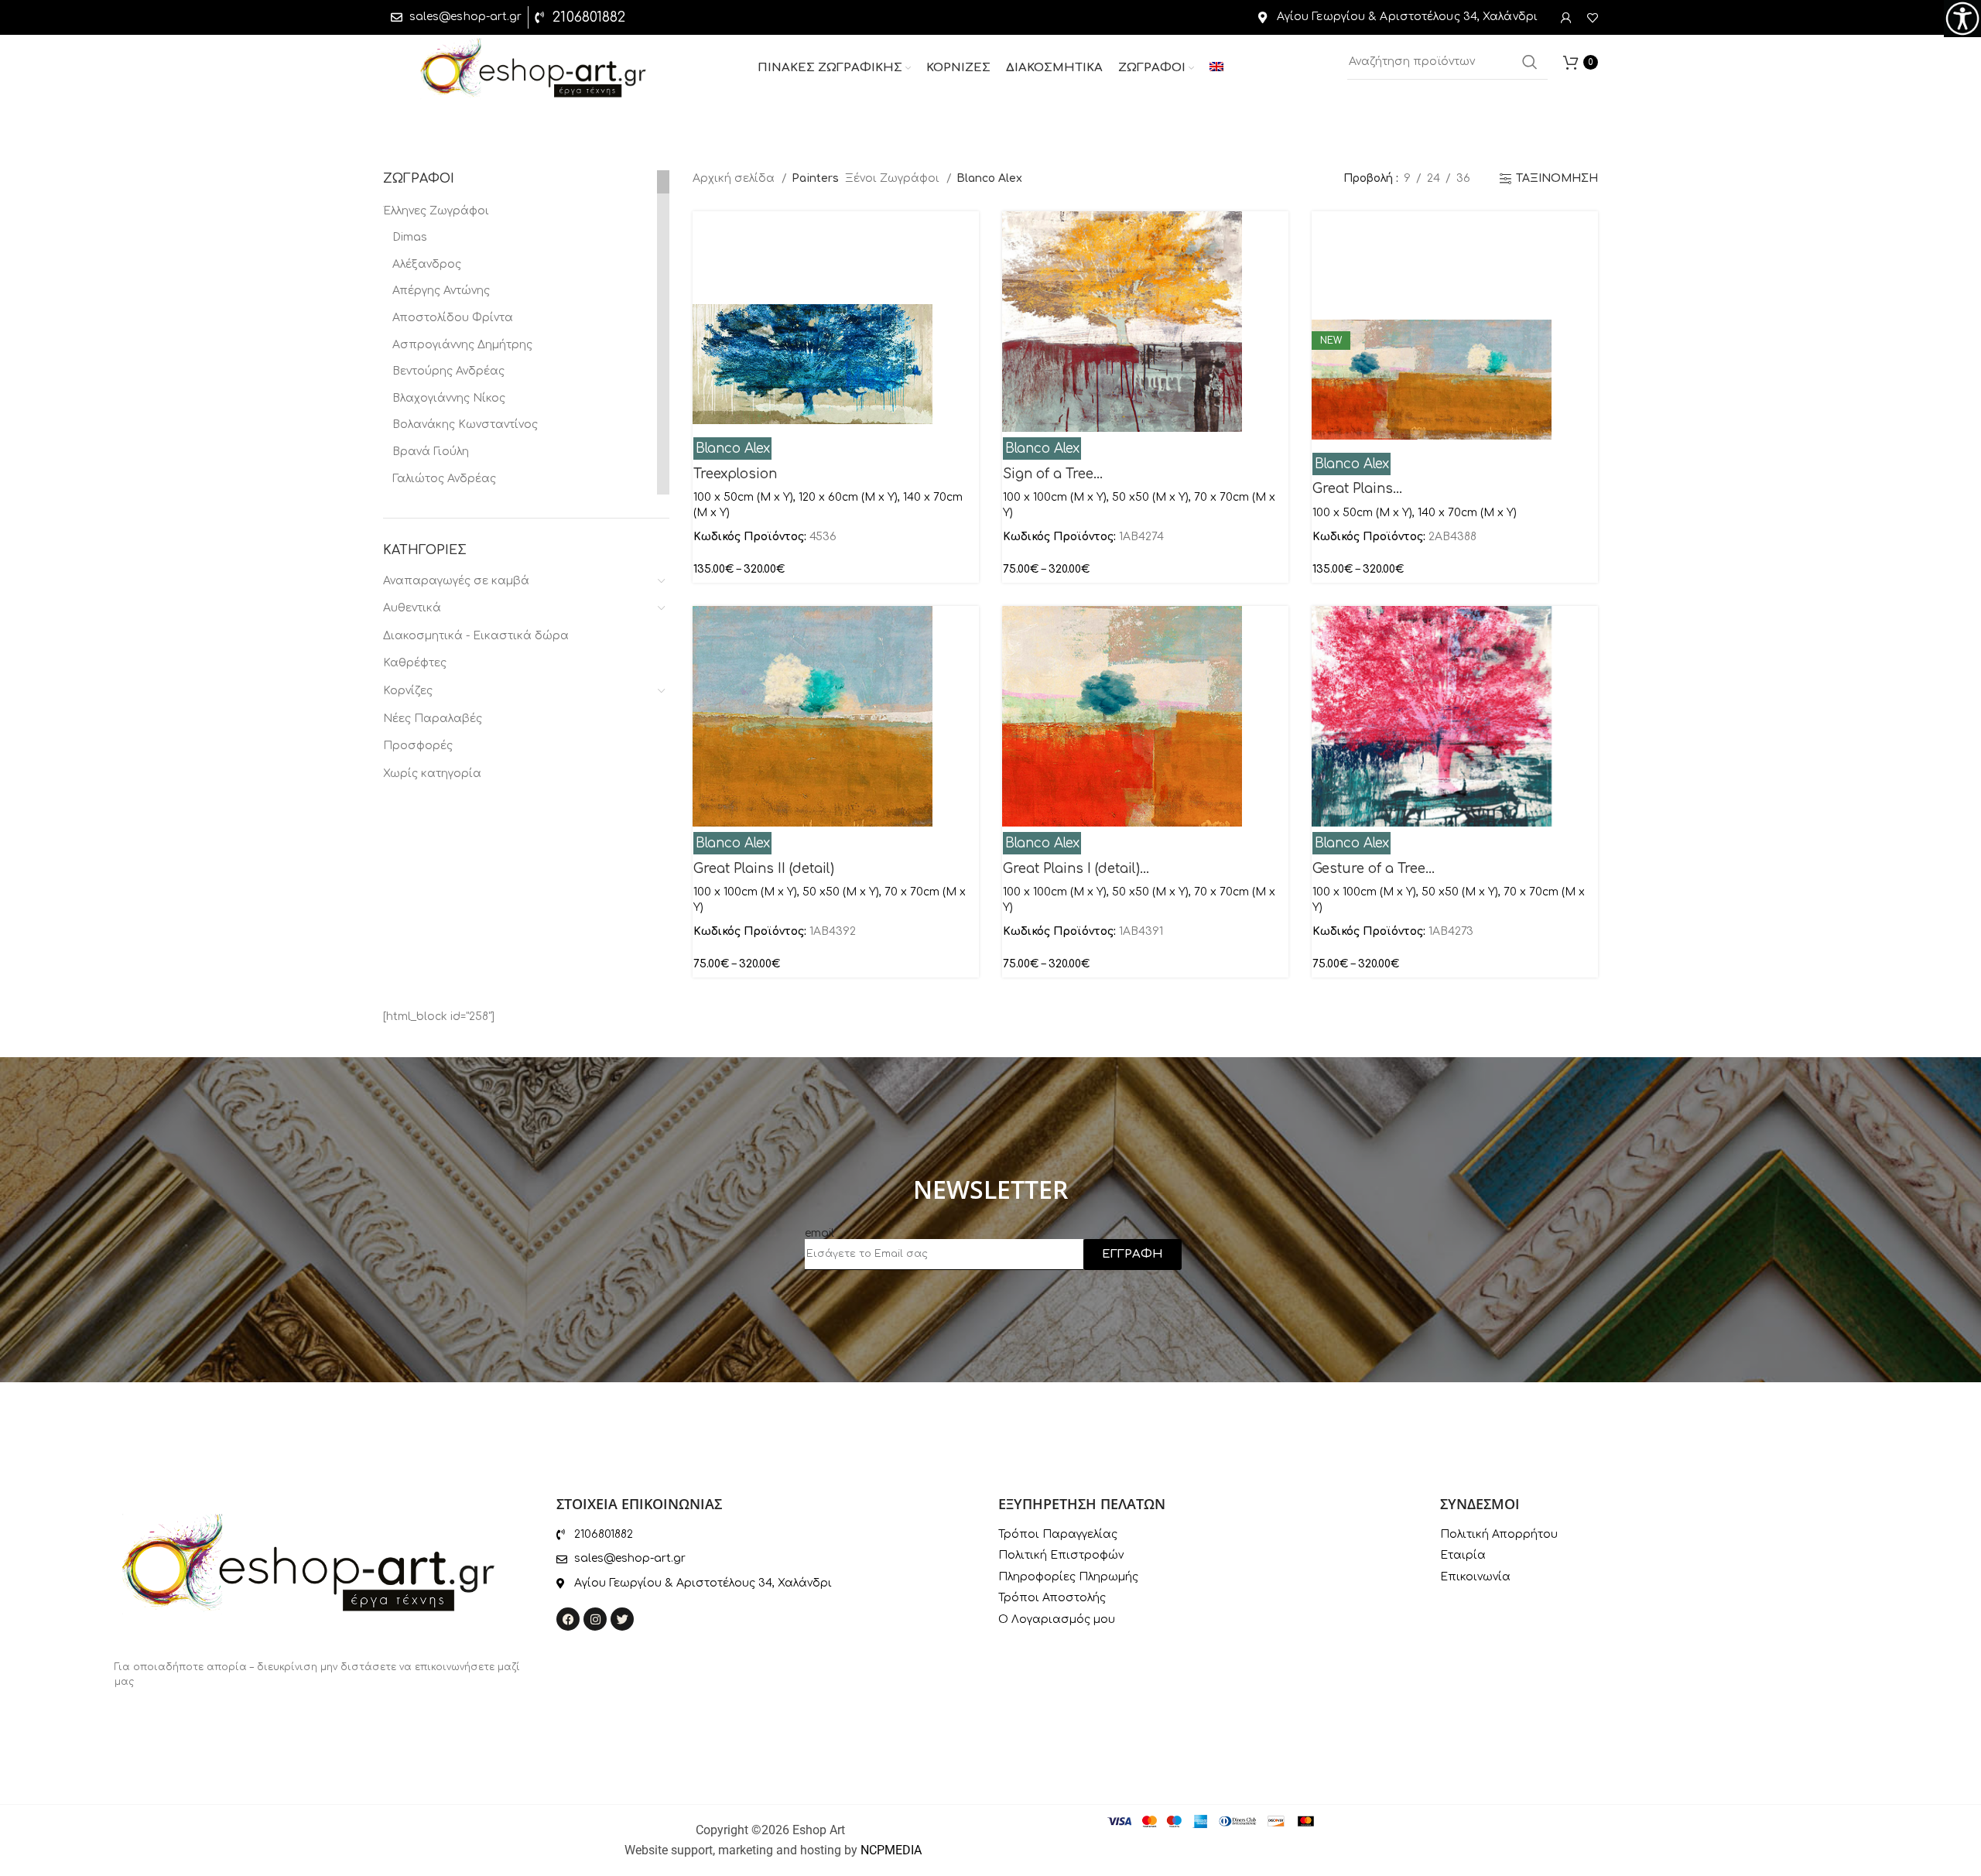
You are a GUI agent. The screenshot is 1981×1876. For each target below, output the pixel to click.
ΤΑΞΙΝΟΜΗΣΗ (1557, 178)
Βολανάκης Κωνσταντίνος (465, 424)
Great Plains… (1357, 489)
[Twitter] (622, 1619)
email (819, 1233)
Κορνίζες (408, 691)
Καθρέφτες (415, 663)
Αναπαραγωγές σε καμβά (456, 581)
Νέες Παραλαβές (433, 719)
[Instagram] (595, 1619)
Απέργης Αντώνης (441, 291)
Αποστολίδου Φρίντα (453, 318)
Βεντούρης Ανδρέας (448, 371)
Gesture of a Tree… (1374, 869)
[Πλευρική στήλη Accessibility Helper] (1962, 19)
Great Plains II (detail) (764, 869)
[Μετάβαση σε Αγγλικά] (1216, 68)
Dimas (410, 237)
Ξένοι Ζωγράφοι (894, 178)
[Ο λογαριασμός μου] (1566, 18)
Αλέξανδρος (427, 264)
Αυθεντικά (412, 608)
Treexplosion (735, 474)
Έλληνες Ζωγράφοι (436, 211)
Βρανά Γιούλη (431, 452)
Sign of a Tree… (1053, 474)
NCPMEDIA (891, 1850)
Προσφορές (418, 746)
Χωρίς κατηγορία (432, 774)
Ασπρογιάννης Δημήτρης (462, 345)
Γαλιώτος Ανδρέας (444, 479)
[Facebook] (568, 1619)
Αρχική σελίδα (735, 178)
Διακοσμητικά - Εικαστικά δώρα (476, 636)
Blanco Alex (733, 448)
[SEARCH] (1530, 62)
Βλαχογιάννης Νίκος (449, 398)
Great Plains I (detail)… (1076, 869)
